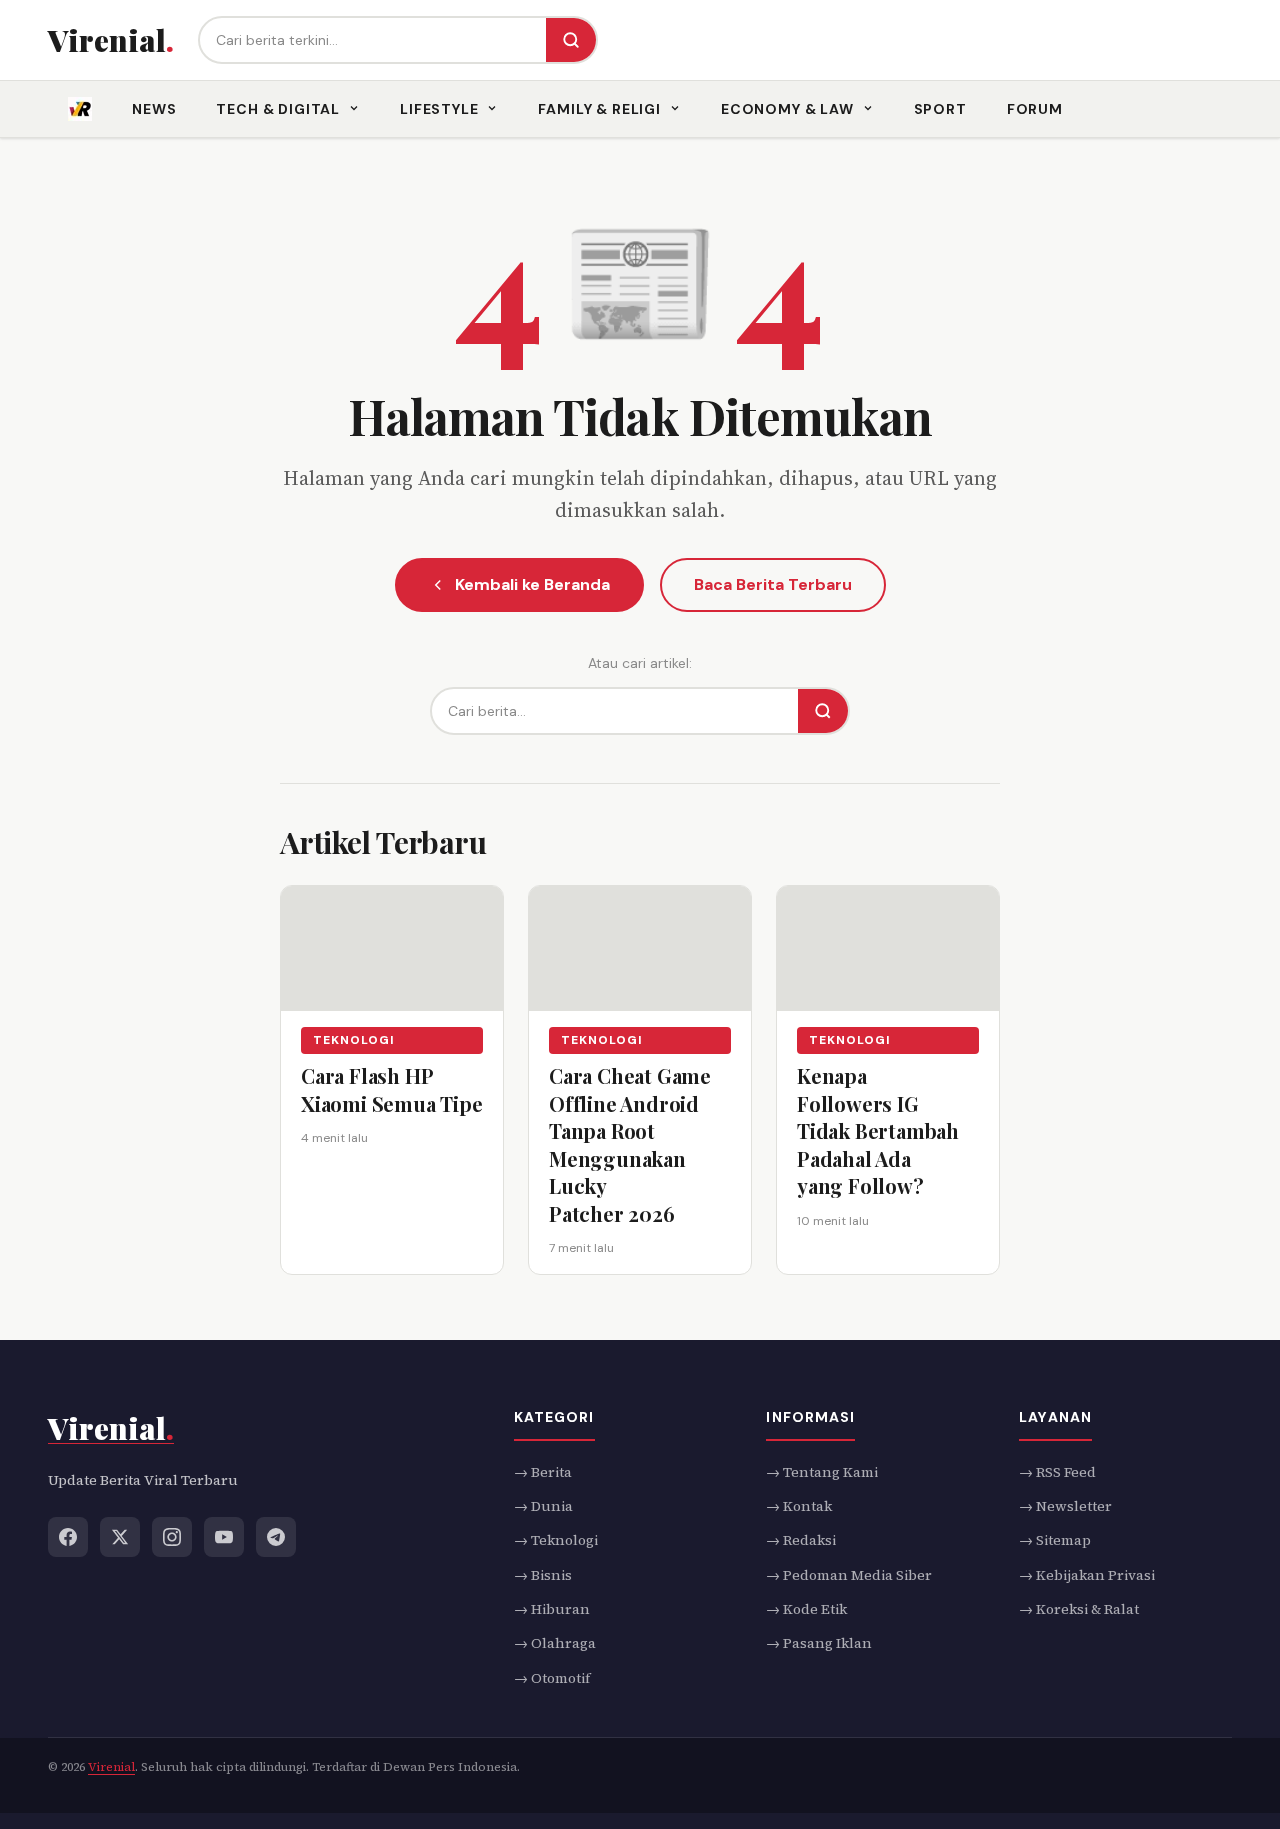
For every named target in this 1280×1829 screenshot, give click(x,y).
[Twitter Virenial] (120, 1536)
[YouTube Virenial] (224, 1536)
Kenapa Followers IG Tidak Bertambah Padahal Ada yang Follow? (878, 1130)
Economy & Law (787, 109)
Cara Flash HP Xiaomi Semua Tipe (392, 1089)
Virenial (111, 1767)
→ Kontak (799, 1506)
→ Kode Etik (806, 1609)
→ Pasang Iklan (819, 1643)
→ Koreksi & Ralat (1079, 1609)
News (154, 109)
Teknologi (354, 1040)
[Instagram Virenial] (172, 1536)
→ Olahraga (555, 1643)
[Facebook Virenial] (68, 1536)
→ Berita (543, 1471)
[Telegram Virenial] (276, 1536)
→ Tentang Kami (822, 1471)
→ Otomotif (552, 1677)
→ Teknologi (556, 1540)
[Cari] (571, 40)
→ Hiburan (552, 1609)
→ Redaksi (801, 1540)
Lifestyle (439, 109)
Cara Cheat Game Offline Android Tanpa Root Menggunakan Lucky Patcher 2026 (630, 1144)
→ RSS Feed (1057, 1471)
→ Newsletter (1065, 1506)
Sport (940, 109)
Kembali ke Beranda (532, 584)
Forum (1035, 109)
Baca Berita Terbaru (773, 584)
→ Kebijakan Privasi (1087, 1574)
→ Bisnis (543, 1574)
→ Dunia (543, 1506)
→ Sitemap (1055, 1540)
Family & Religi (599, 109)
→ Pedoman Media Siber (849, 1574)
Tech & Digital (278, 109)
